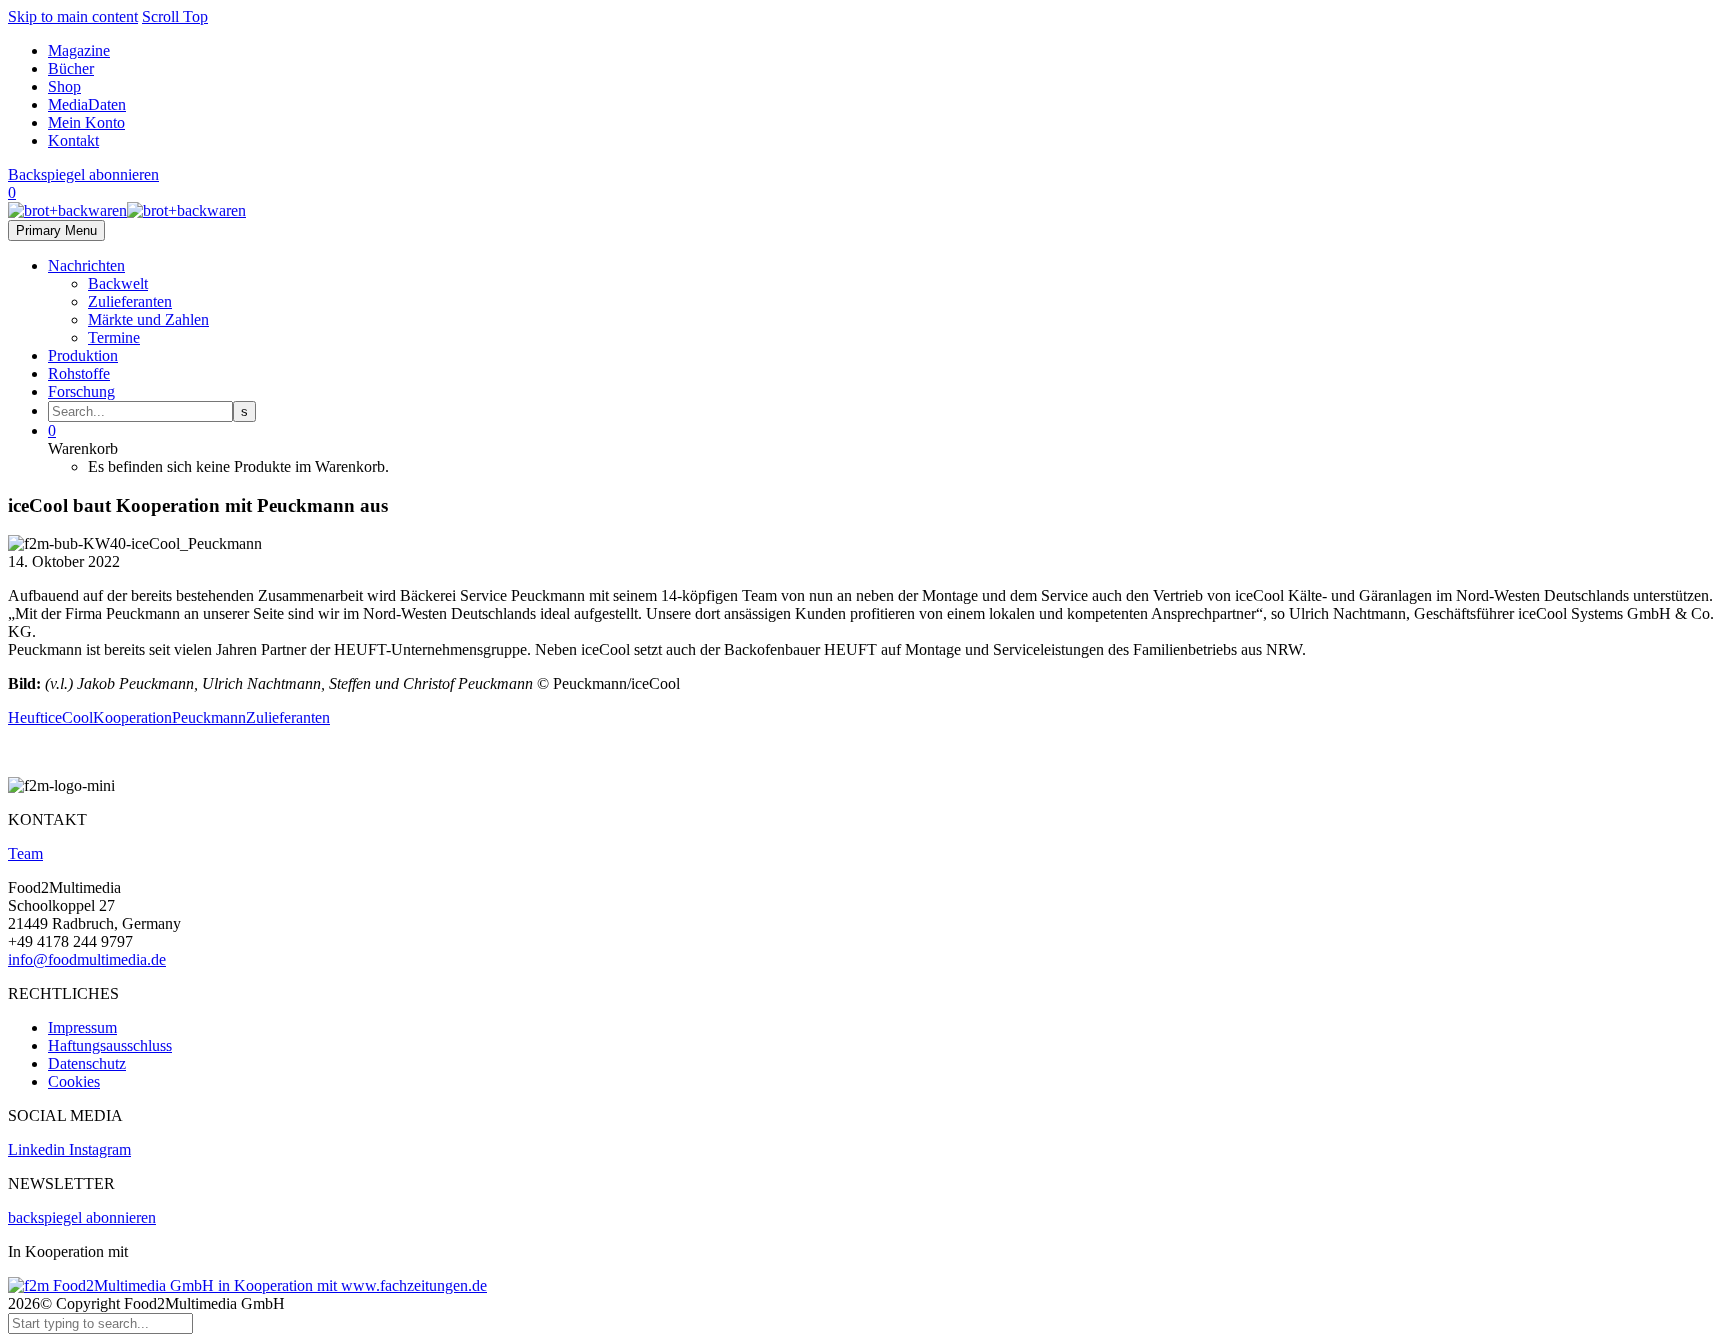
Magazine (79, 50)
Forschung (81, 391)
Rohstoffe (79, 373)
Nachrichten (86, 265)
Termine (114, 337)
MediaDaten (87, 104)
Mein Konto (86, 122)
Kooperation (132, 717)
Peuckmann (209, 717)
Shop (64, 86)
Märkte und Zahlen (148, 319)
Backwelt (118, 283)
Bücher (71, 68)
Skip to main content (73, 16)
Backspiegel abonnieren (83, 174)
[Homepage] (127, 210)
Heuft (26, 717)
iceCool (68, 717)
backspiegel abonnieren (82, 1217)
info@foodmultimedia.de (87, 959)
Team (25, 853)
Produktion (83, 355)
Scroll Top (175, 16)
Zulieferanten (130, 301)
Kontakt (73, 140)
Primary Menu (56, 230)
